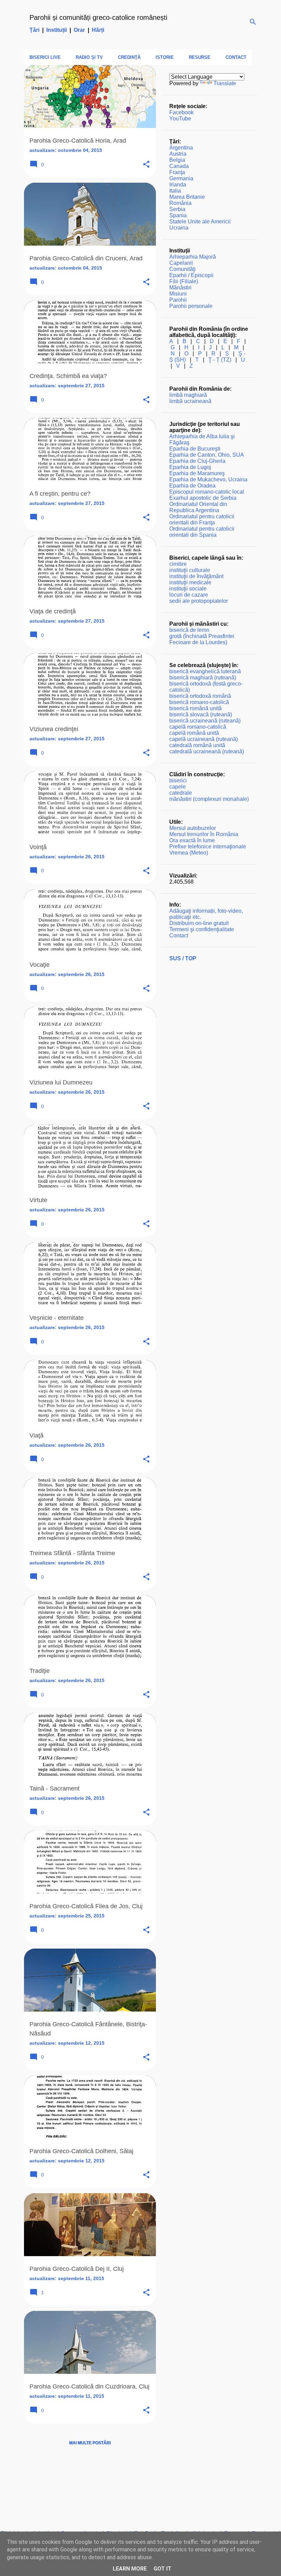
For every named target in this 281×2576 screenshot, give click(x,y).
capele (178, 787)
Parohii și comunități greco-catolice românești (98, 17)
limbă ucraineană (190, 401)
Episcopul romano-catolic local (207, 492)
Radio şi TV (89, 57)
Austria (178, 154)
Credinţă (129, 57)
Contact (236, 57)
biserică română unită (196, 708)
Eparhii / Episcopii (191, 275)
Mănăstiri (180, 288)
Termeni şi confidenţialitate (202, 929)
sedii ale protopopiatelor (199, 601)
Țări (34, 30)
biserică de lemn (189, 630)
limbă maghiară (188, 395)
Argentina (181, 148)
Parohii (178, 300)
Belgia (177, 160)
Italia (175, 191)
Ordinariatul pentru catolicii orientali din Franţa (202, 519)
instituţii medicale (190, 582)
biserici (178, 780)
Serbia (177, 209)
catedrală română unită (197, 745)
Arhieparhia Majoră (193, 257)
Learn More (130, 2569)
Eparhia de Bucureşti (195, 449)
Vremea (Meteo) (189, 853)
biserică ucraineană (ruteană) (205, 721)
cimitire (178, 564)
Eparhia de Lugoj (190, 467)
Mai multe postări (90, 2443)
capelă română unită (194, 733)
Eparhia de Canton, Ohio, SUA (207, 455)
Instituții (57, 30)
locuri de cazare (189, 595)
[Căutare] (253, 22)
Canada (179, 166)
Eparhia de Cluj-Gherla (197, 461)
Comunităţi (182, 269)
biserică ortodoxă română (200, 696)
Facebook (181, 112)
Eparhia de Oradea (192, 486)
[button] (146, 165)
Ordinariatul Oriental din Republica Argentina (198, 507)
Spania (178, 215)
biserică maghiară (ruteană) (203, 678)
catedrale (181, 793)
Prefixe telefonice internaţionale (208, 847)
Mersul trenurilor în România (204, 834)
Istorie (165, 57)
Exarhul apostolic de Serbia (203, 498)
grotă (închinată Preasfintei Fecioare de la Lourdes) (202, 639)
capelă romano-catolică (198, 727)
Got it (162, 2569)
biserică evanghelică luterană (205, 671)
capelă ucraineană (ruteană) (204, 739)
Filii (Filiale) (184, 281)
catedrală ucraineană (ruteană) (207, 751)
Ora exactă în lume (192, 840)
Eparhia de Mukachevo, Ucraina (208, 479)
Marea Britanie (187, 197)
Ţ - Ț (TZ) (220, 360)
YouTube (180, 119)
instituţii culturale (190, 570)
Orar (79, 30)
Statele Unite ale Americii (200, 222)
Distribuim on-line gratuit (199, 923)
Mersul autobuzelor (193, 828)
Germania (181, 178)
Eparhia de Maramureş (197, 473)
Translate (225, 83)
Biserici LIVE (45, 57)
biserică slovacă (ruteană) (201, 714)
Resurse (200, 57)
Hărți (98, 30)
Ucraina (179, 228)
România (180, 203)
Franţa (177, 172)
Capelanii (181, 263)
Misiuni (178, 294)
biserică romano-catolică (199, 702)
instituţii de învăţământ (196, 576)
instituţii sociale (188, 589)
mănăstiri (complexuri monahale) (209, 799)
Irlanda (178, 185)
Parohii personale (191, 306)
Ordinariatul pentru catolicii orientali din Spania (202, 532)
